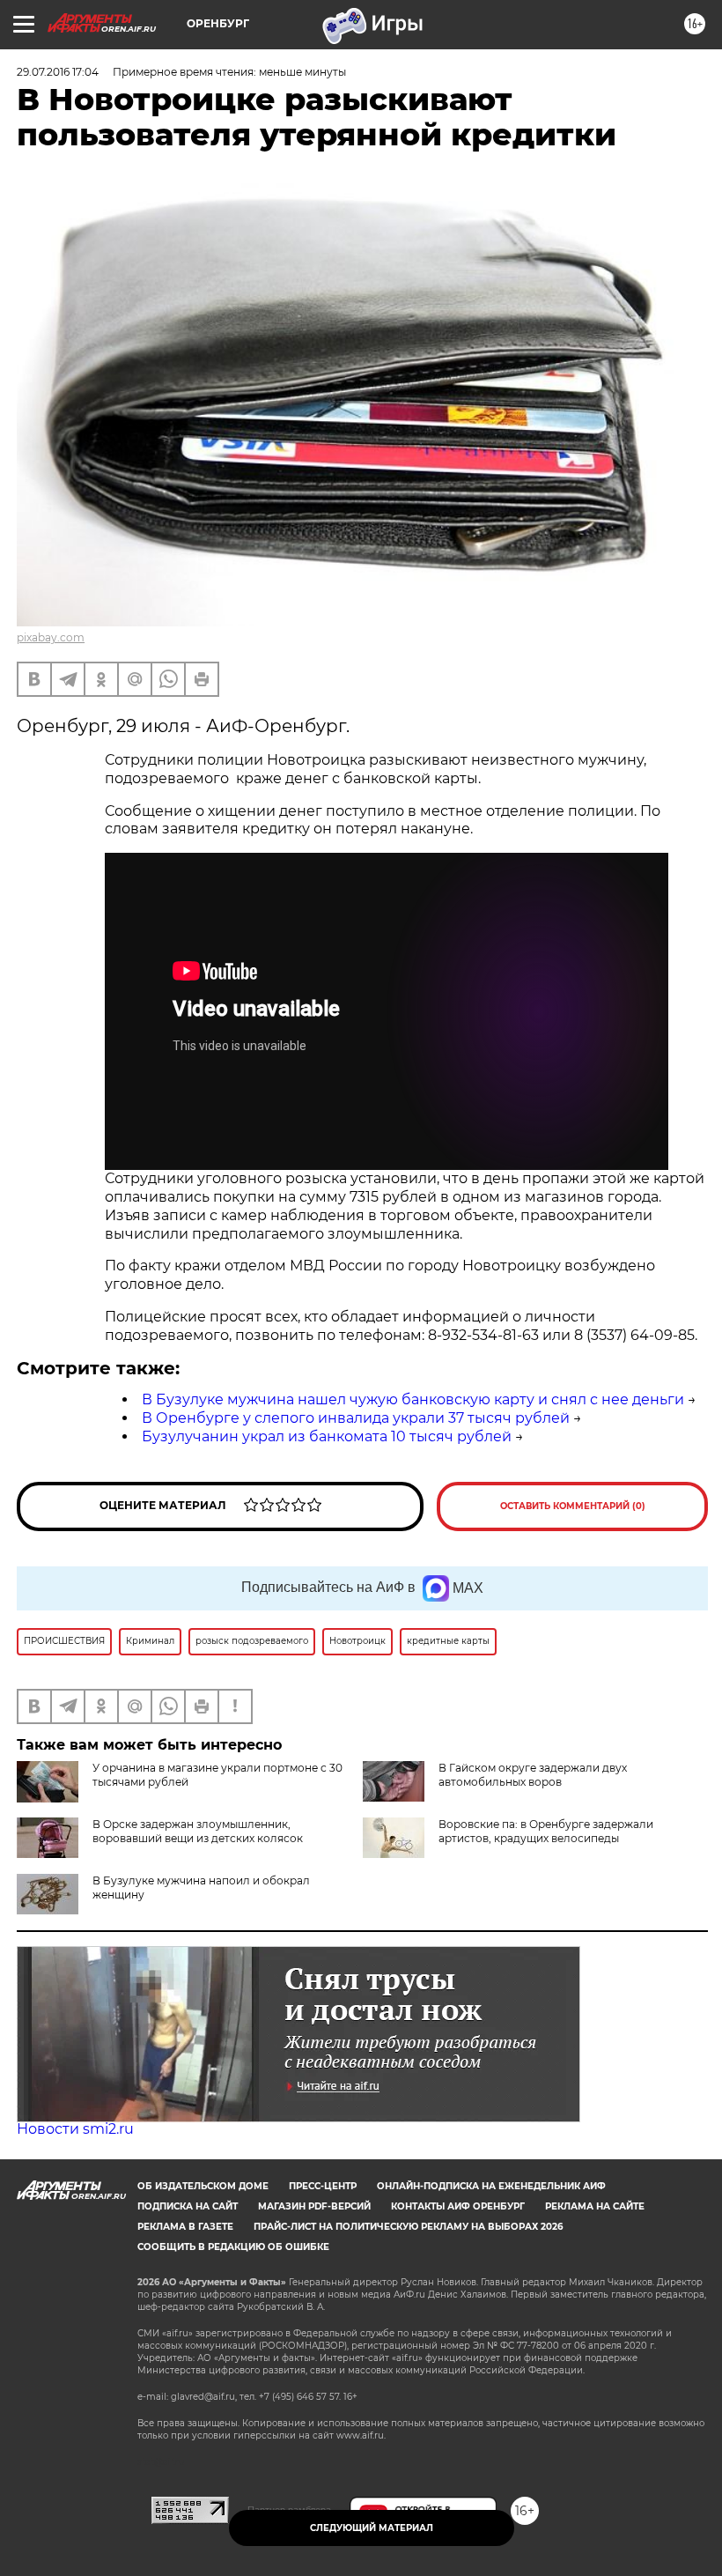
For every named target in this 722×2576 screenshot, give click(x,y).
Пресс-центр (323, 2186)
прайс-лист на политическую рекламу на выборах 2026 (408, 2227)
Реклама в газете (185, 2227)
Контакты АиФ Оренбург (458, 2206)
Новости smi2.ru (75, 2129)
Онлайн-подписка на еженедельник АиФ (491, 2186)
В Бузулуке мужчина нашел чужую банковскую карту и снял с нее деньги (413, 1399)
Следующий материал (372, 2528)
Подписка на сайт (188, 2206)
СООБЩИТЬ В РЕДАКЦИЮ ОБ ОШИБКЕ (233, 2247)
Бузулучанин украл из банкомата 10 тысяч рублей (327, 1436)
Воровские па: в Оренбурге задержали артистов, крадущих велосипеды (546, 1831)
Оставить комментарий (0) (573, 1506)
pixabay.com (51, 637)
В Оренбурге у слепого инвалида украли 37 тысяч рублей (356, 1418)
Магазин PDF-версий (314, 2206)
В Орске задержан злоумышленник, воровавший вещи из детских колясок (198, 1831)
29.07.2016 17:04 (58, 72)
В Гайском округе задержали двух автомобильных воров (533, 1775)
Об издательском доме (203, 2186)
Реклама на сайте (595, 2206)
